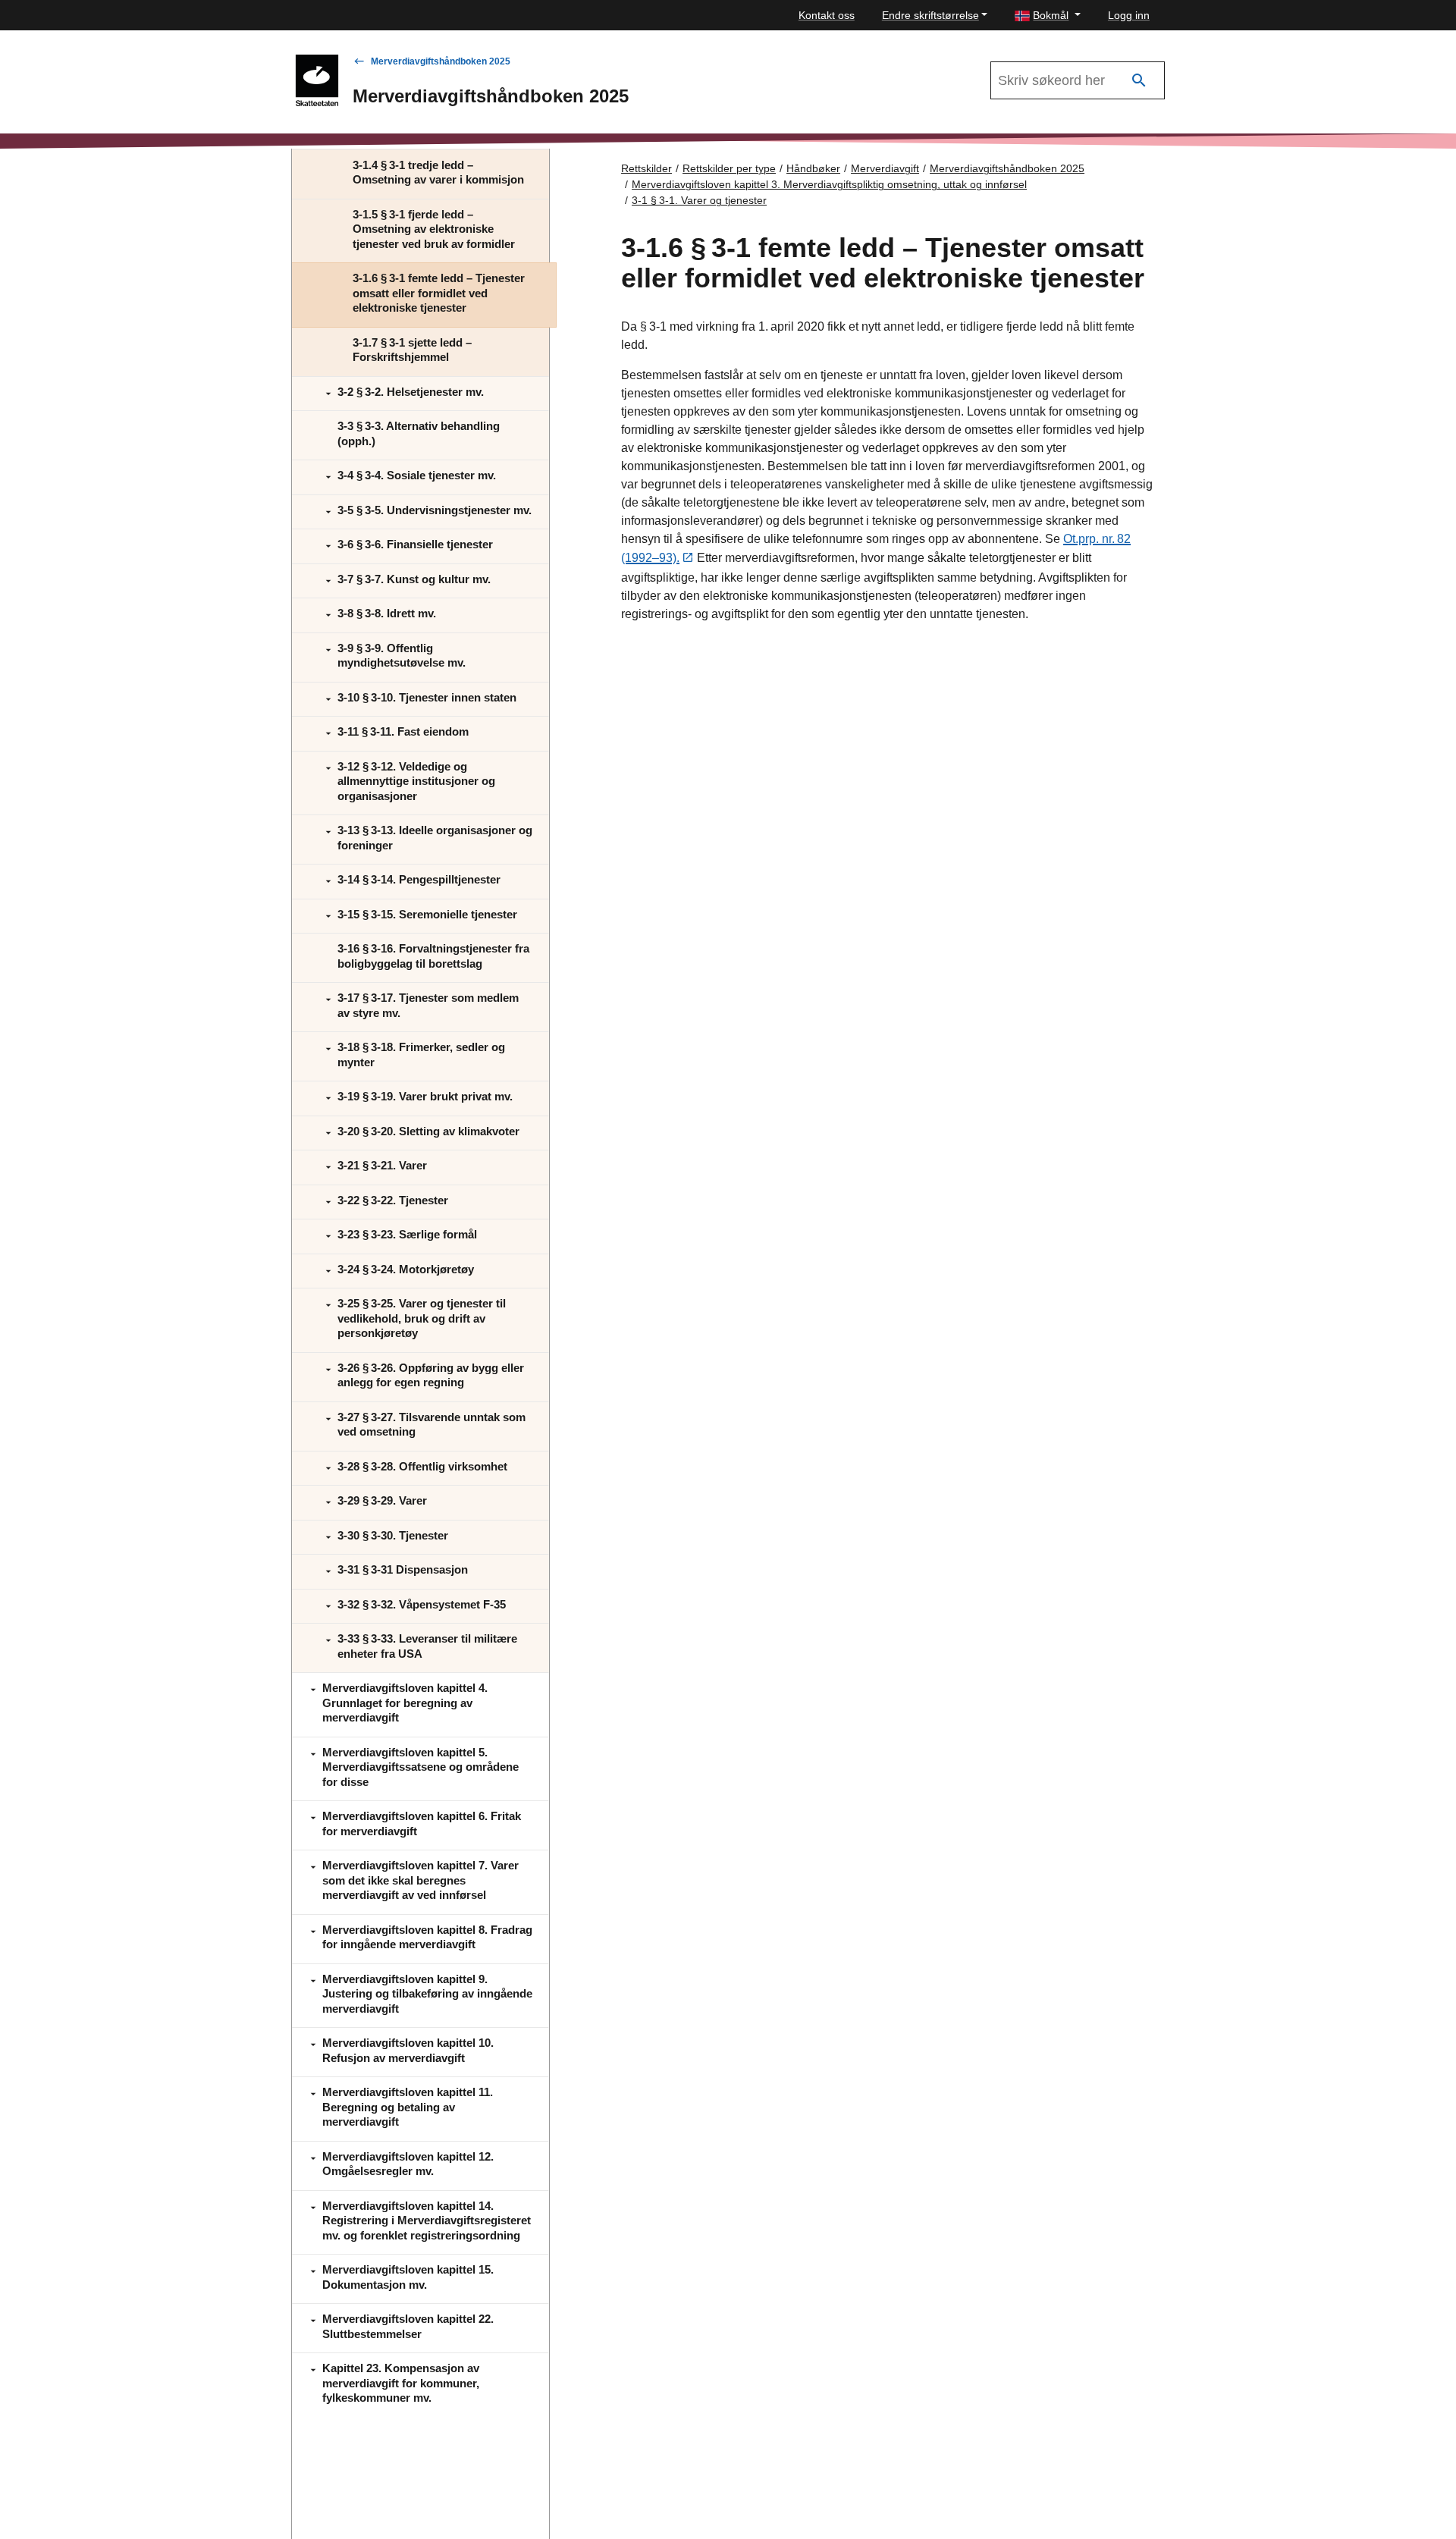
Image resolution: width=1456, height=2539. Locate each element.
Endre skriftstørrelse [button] (930, 15)
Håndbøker (813, 168)
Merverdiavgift (885, 168)
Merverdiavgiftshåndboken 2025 (441, 61)
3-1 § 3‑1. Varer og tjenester (699, 200)
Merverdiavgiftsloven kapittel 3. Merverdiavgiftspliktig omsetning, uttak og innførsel (829, 184)
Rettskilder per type (729, 168)
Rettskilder (646, 168)
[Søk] (1139, 81)
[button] (1048, 16)
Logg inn (1129, 15)
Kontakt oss (827, 15)
